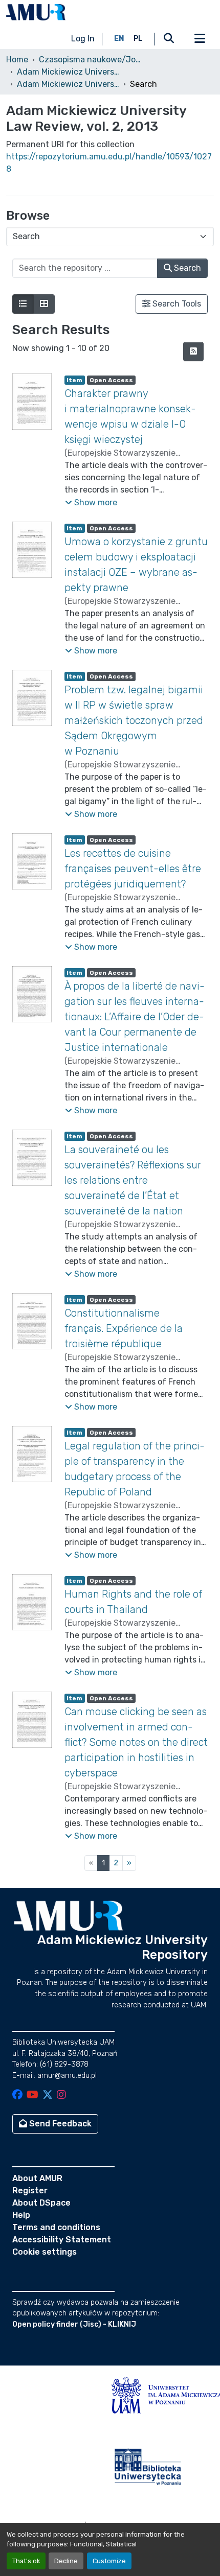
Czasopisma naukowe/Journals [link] (90, 60)
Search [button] (186, 268)
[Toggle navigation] (200, 39)
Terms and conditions (56, 2227)
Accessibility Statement (62, 2240)
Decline (66, 2561)
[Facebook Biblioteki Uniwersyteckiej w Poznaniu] (17, 2095)
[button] (36, 12)
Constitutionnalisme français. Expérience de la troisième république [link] (124, 1328)
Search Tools (176, 304)
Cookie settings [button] (45, 2252)
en (119, 39)
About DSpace (41, 2203)
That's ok (26, 2561)
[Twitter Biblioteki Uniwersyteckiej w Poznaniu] (48, 2095)
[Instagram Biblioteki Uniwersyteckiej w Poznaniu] (61, 2095)
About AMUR (37, 2178)
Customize (109, 2561)
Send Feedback (59, 2124)
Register (30, 2191)
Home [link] (17, 60)
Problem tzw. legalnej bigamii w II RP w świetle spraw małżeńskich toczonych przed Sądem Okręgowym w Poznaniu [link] (134, 720)
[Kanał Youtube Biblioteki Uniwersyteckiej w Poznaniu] (32, 2095)
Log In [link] (83, 39)
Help (21, 2215)
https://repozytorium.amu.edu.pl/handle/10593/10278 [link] (109, 163)
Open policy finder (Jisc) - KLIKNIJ (74, 2324)
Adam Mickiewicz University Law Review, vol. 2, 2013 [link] (68, 84)
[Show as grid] (44, 304)
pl (138, 39)
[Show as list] (23, 304)
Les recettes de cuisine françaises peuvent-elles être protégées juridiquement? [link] (133, 869)
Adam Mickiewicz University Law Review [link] (68, 72)
